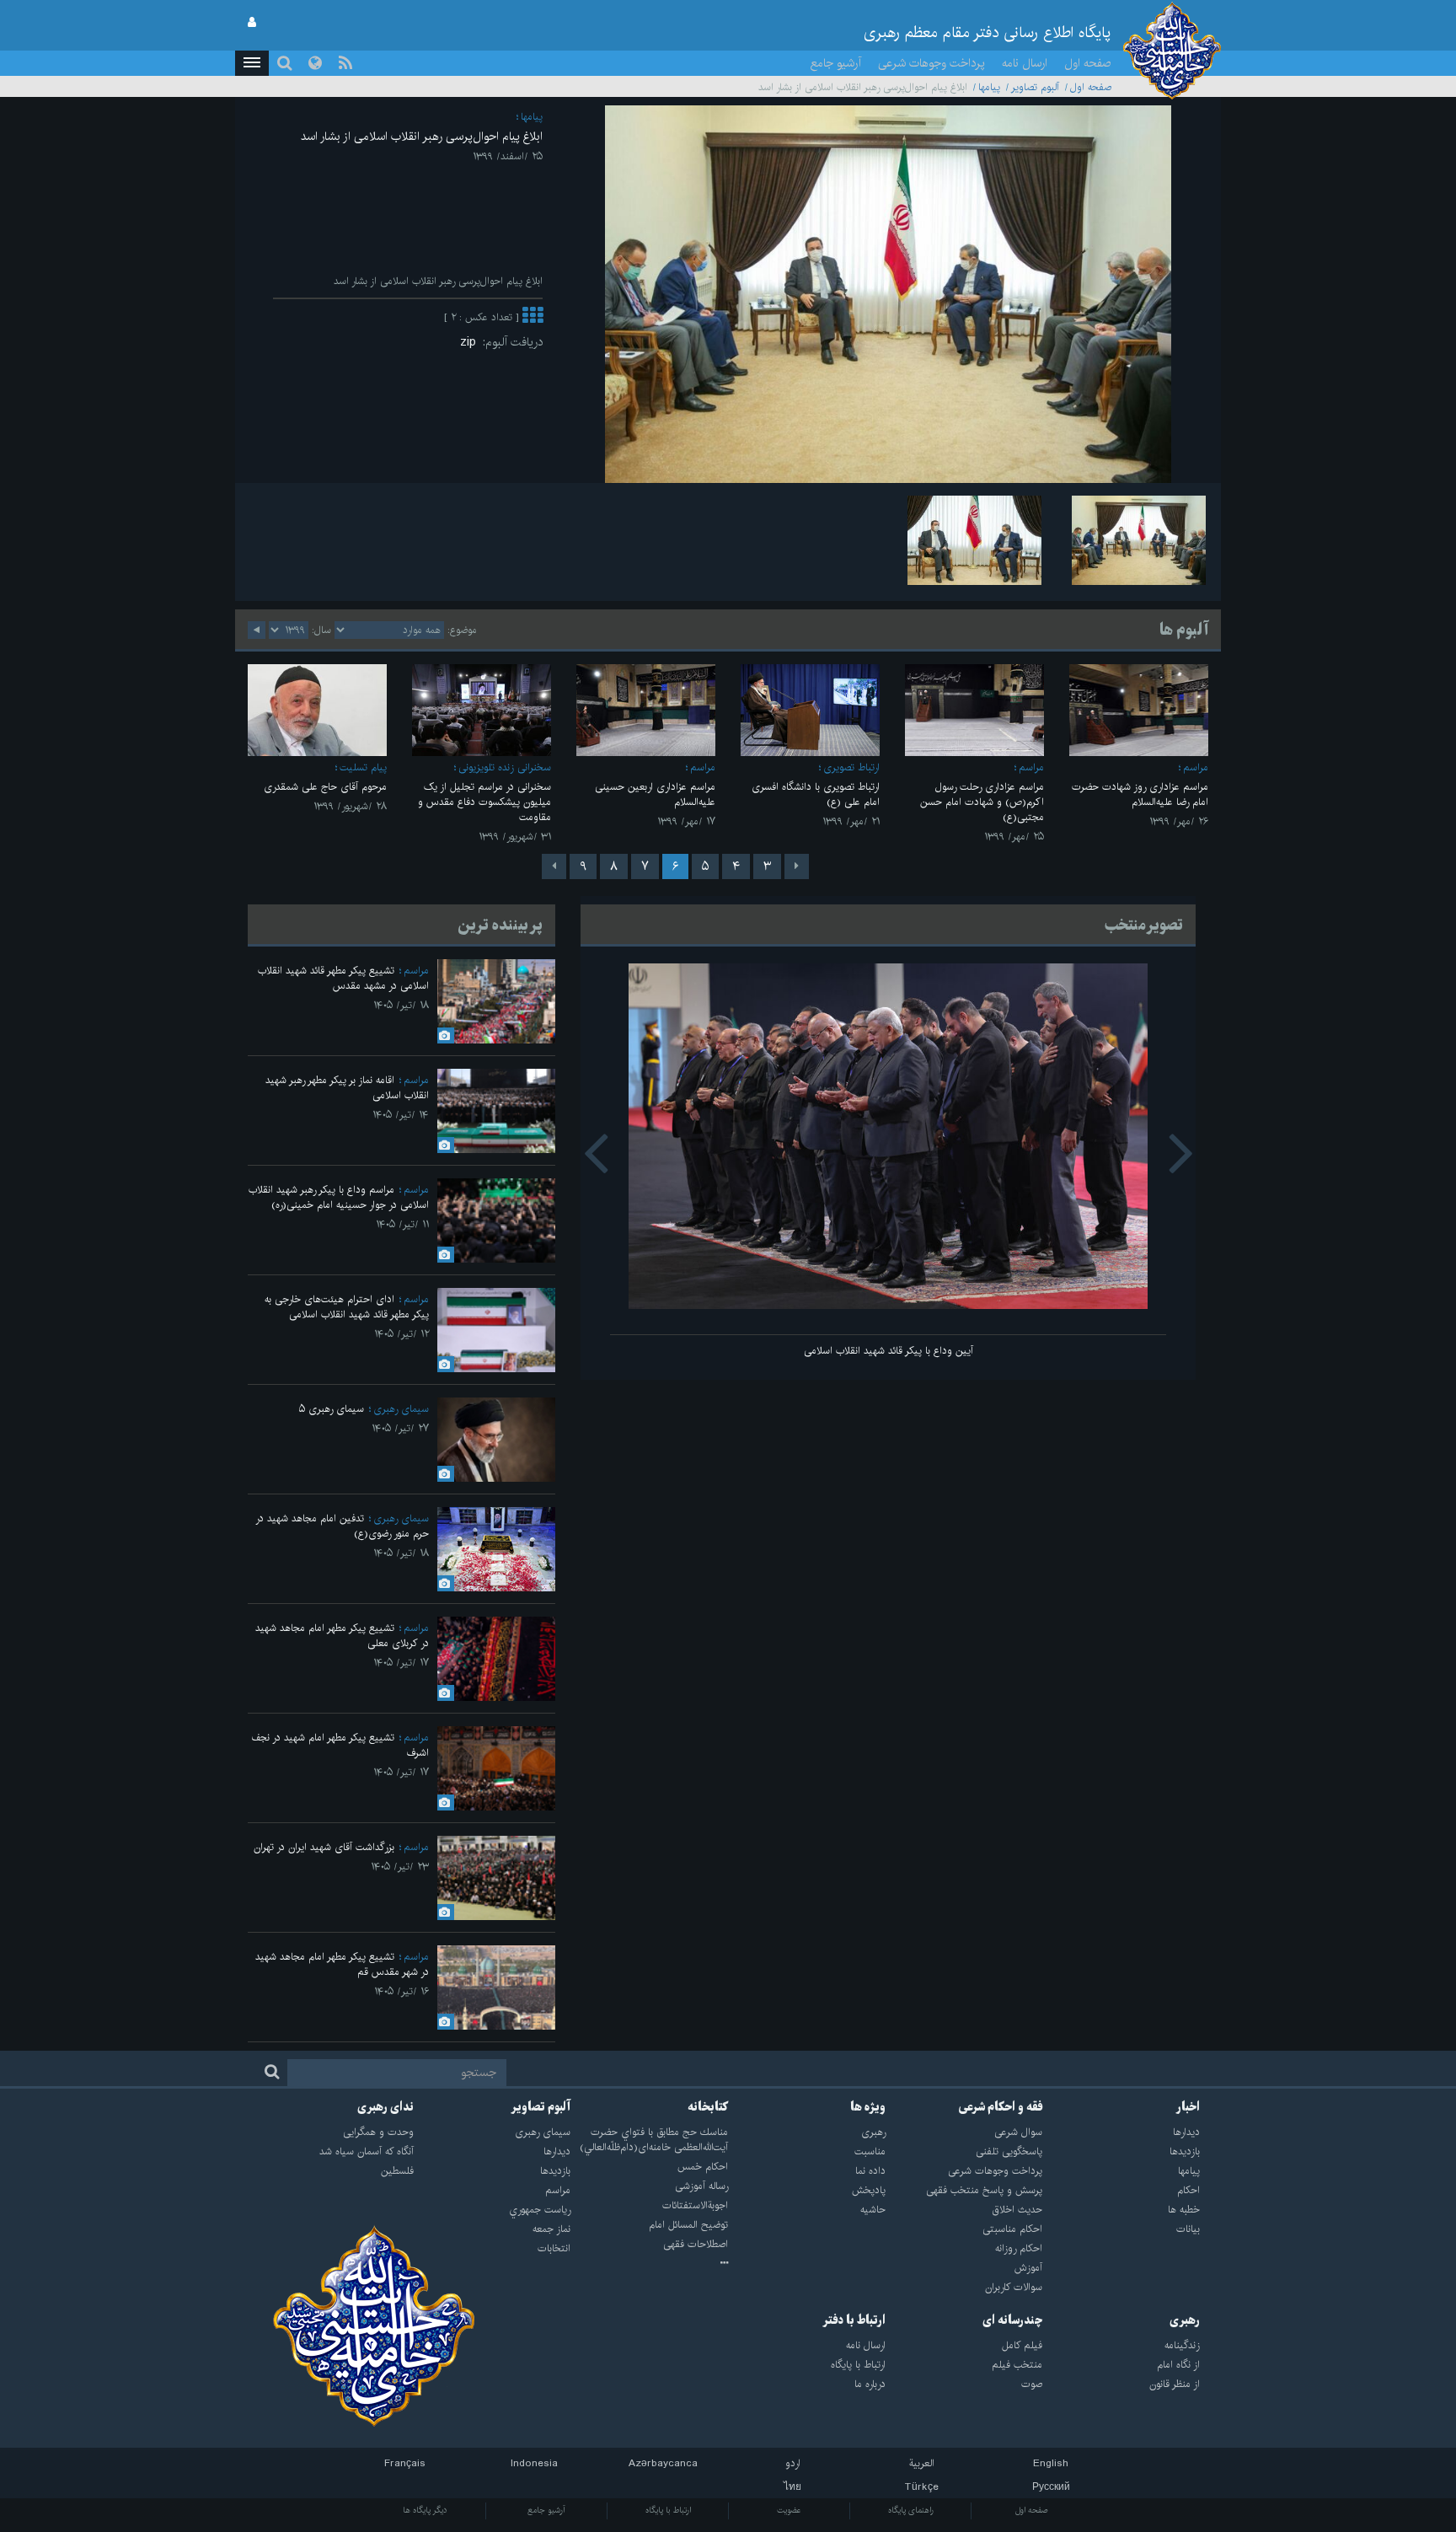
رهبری (1185, 2320)
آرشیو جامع (836, 63)
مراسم (1196, 767)
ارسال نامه (1025, 63)
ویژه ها (868, 2107)
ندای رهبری (385, 2107)
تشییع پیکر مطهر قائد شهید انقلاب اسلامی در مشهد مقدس (343, 978)
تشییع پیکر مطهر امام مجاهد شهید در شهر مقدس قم (342, 1964)
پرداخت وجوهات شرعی (931, 63)
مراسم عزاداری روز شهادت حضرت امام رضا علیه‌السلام (1140, 794)
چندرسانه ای (1012, 2320)
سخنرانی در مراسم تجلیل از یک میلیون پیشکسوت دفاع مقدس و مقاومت (484, 802)
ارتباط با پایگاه (668, 2510)
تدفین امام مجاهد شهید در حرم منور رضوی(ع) (342, 1526)
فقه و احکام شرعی (1001, 2107)
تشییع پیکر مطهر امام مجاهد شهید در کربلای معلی (342, 1636)
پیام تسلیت (363, 767)
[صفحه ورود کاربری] (252, 23)
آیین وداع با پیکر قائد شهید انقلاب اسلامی (889, 1351)
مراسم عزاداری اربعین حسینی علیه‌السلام (655, 794)
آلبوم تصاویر (1035, 87)
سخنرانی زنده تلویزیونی (505, 767)
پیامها (989, 87)
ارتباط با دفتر (854, 2320)
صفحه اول (1088, 63)
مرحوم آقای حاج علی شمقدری (325, 787)
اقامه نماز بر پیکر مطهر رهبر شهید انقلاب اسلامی (347, 1088)
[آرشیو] (649, 2264)
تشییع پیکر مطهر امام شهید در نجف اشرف (340, 1745)
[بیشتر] (533, 317)
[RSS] (345, 63)
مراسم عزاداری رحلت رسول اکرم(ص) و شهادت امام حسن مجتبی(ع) (982, 802)
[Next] (554, 866)
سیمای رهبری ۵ (332, 1409)
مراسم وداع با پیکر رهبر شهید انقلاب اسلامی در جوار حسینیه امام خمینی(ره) (339, 1197)
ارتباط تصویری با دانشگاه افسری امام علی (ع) (816, 794)
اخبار (1188, 2107)
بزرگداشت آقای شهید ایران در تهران (324, 1847)
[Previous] (797, 866)
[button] (252, 63)
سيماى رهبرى (401, 1409)
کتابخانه (708, 2107)
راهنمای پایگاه (911, 2510)
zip (471, 342)
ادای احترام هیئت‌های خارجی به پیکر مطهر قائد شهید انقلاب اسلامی (347, 1307)
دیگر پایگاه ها (425, 2510)
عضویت (789, 2510)
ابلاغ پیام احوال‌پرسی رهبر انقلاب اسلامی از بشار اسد (422, 137)
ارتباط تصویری (851, 767)
